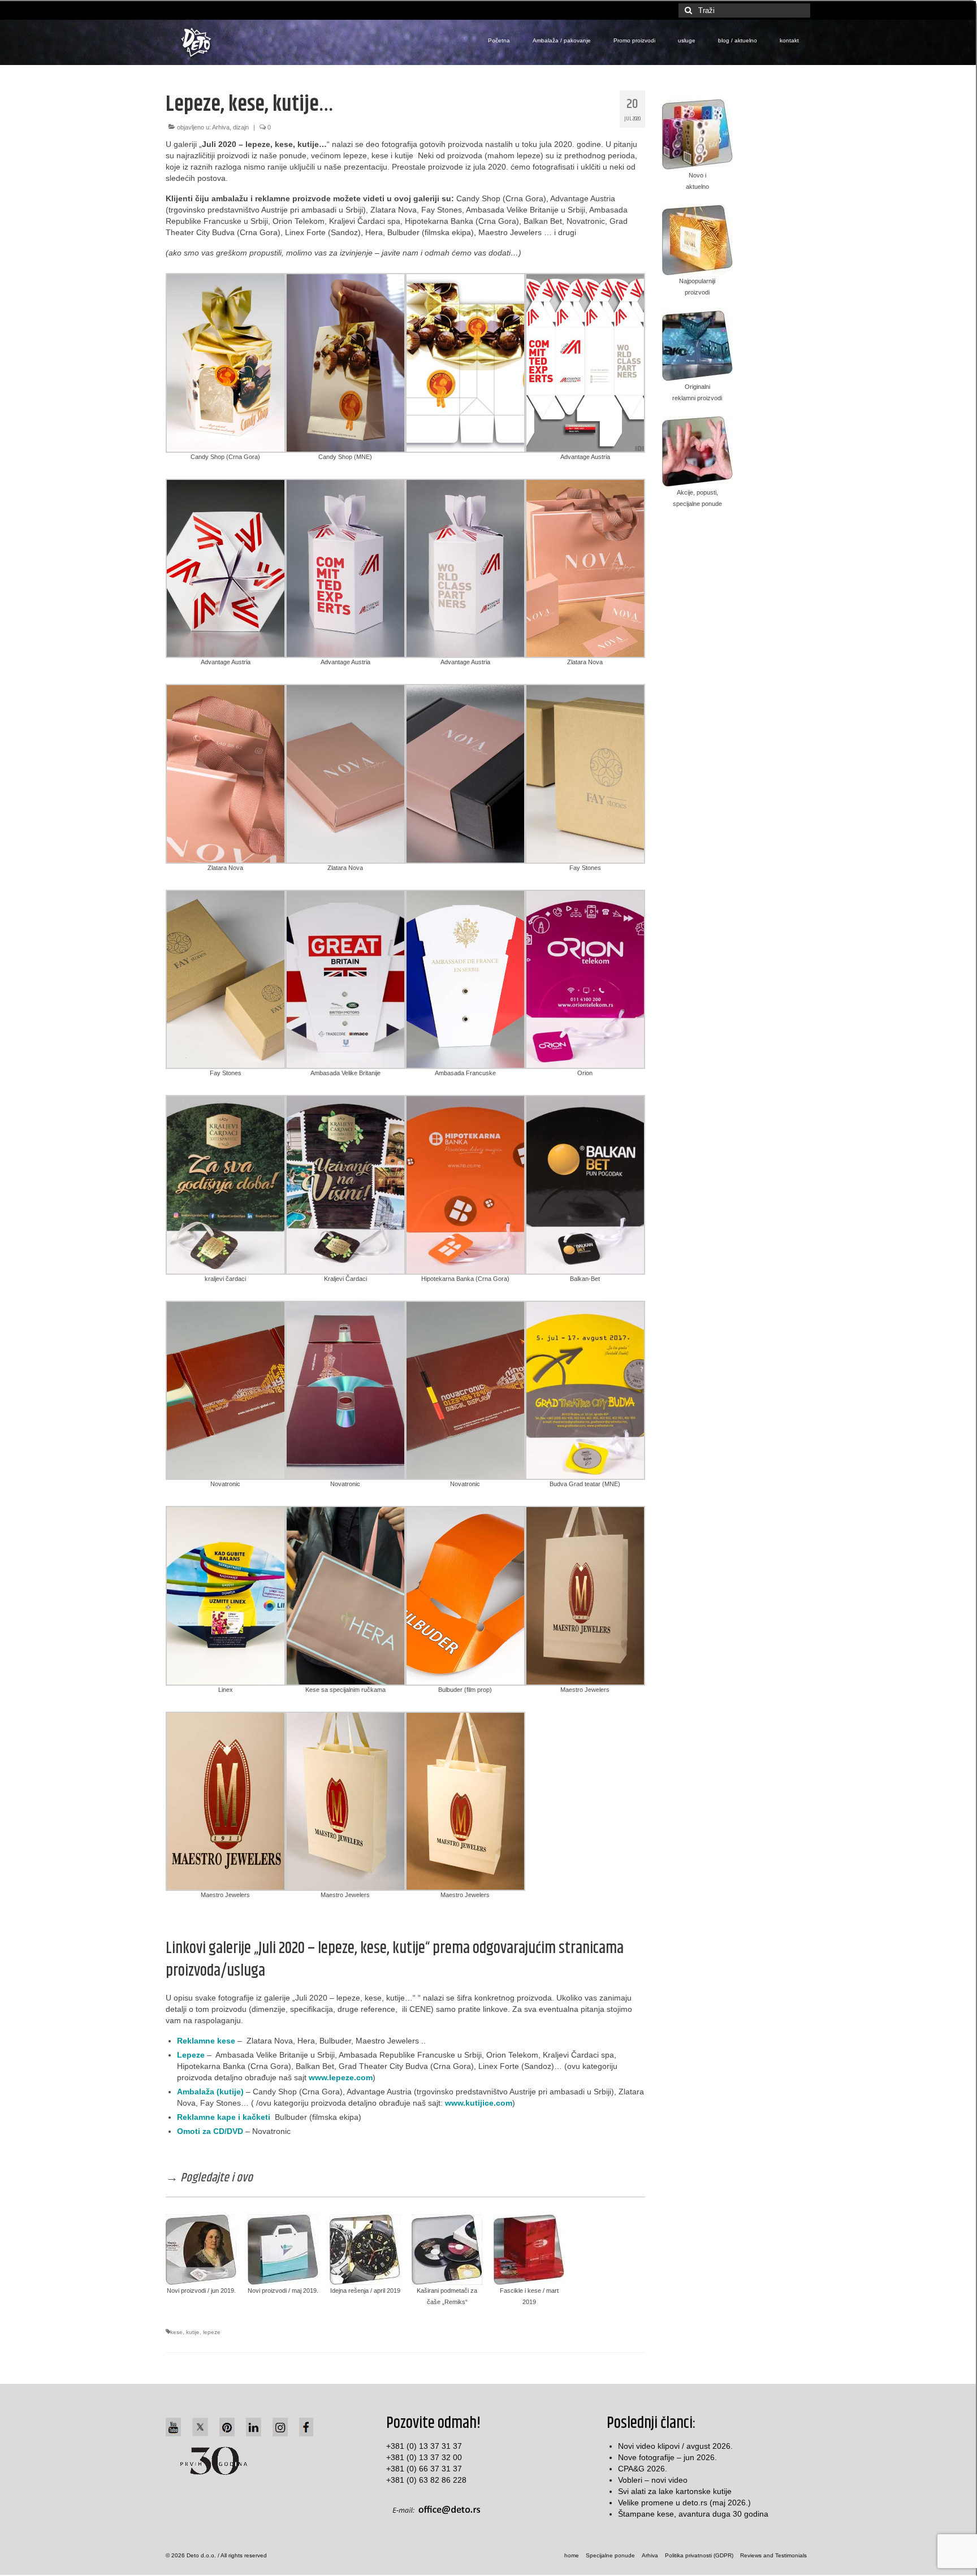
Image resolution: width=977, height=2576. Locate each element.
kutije (193, 2332)
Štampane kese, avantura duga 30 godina (693, 2514)
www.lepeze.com (341, 2077)
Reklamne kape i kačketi (224, 2117)
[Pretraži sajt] (687, 10)
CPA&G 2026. (643, 2469)
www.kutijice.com (479, 2103)
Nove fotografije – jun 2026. (667, 2457)
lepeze (212, 2332)
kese (176, 2332)
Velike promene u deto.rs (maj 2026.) (684, 2503)
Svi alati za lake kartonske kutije (675, 2491)
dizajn (241, 127)
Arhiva (221, 127)
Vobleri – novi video (653, 2480)
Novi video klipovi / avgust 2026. (675, 2446)
